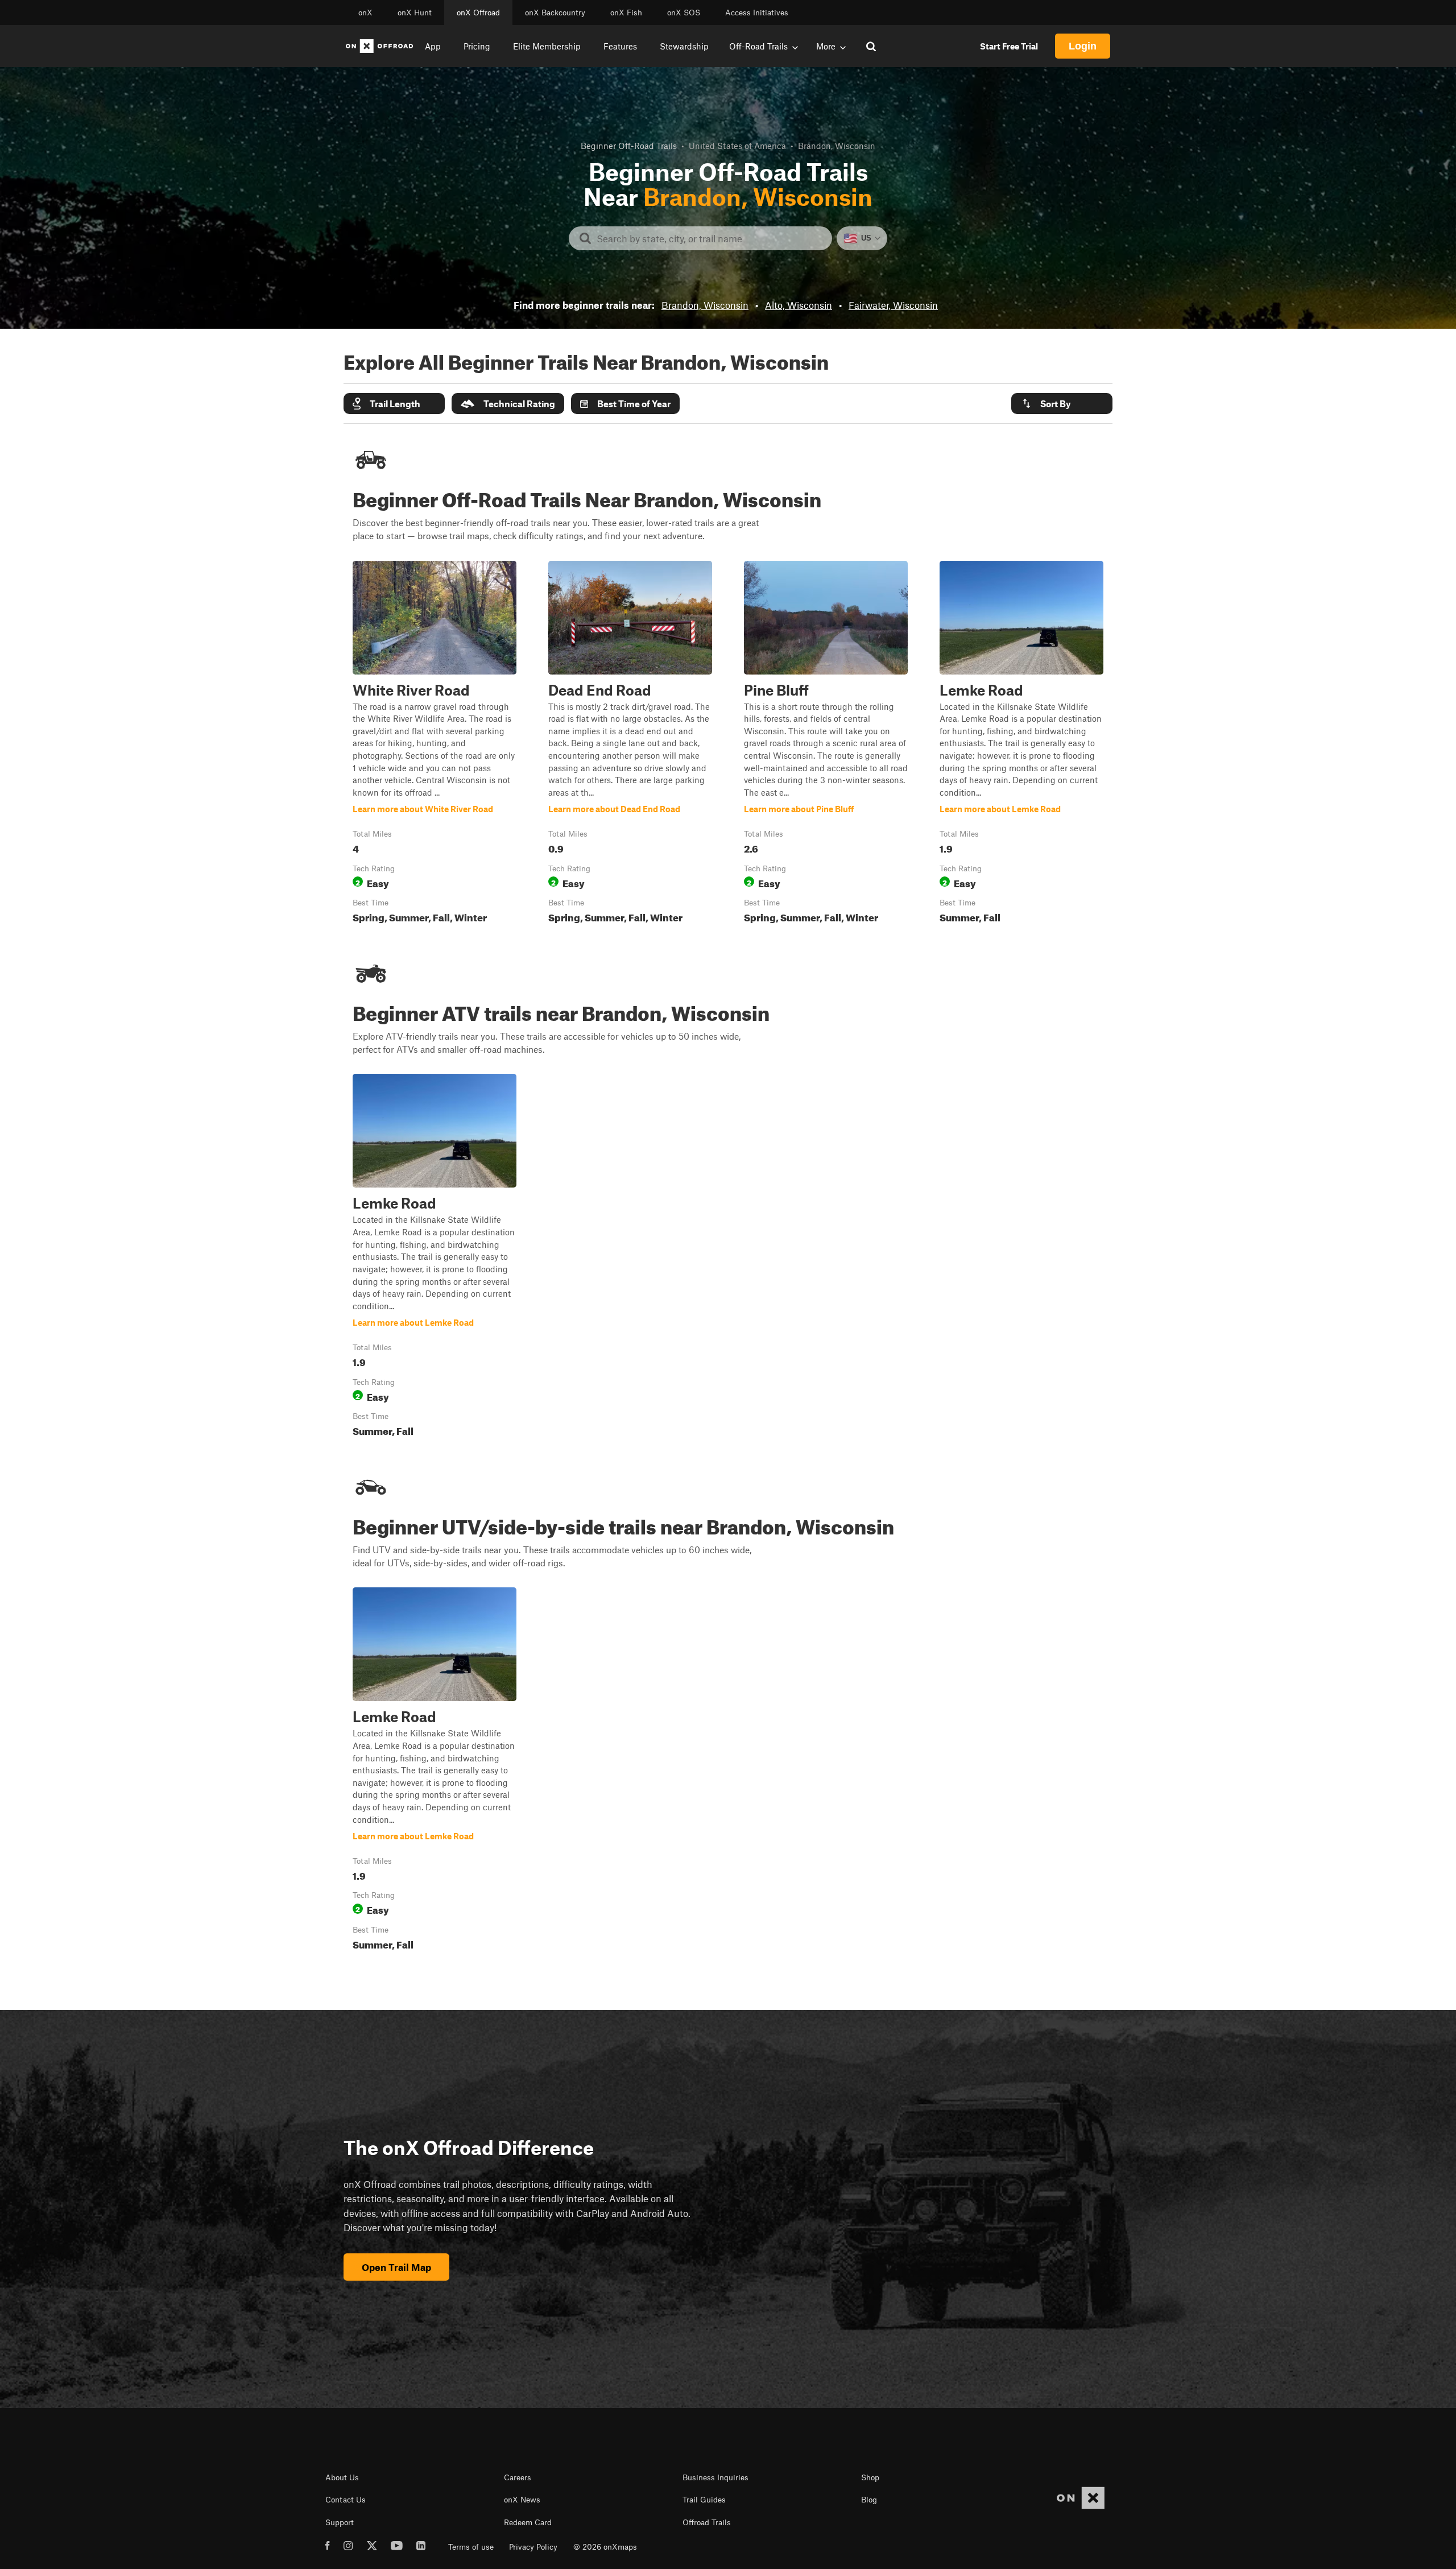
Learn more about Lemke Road (1021, 744)
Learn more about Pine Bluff (826, 744)
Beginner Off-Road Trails (629, 146)
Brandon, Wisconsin (705, 305)
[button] (394, 404)
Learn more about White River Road (435, 744)
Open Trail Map (396, 2267)
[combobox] (710, 238)
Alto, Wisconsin (799, 305)
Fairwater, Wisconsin (893, 305)
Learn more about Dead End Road (630, 744)
